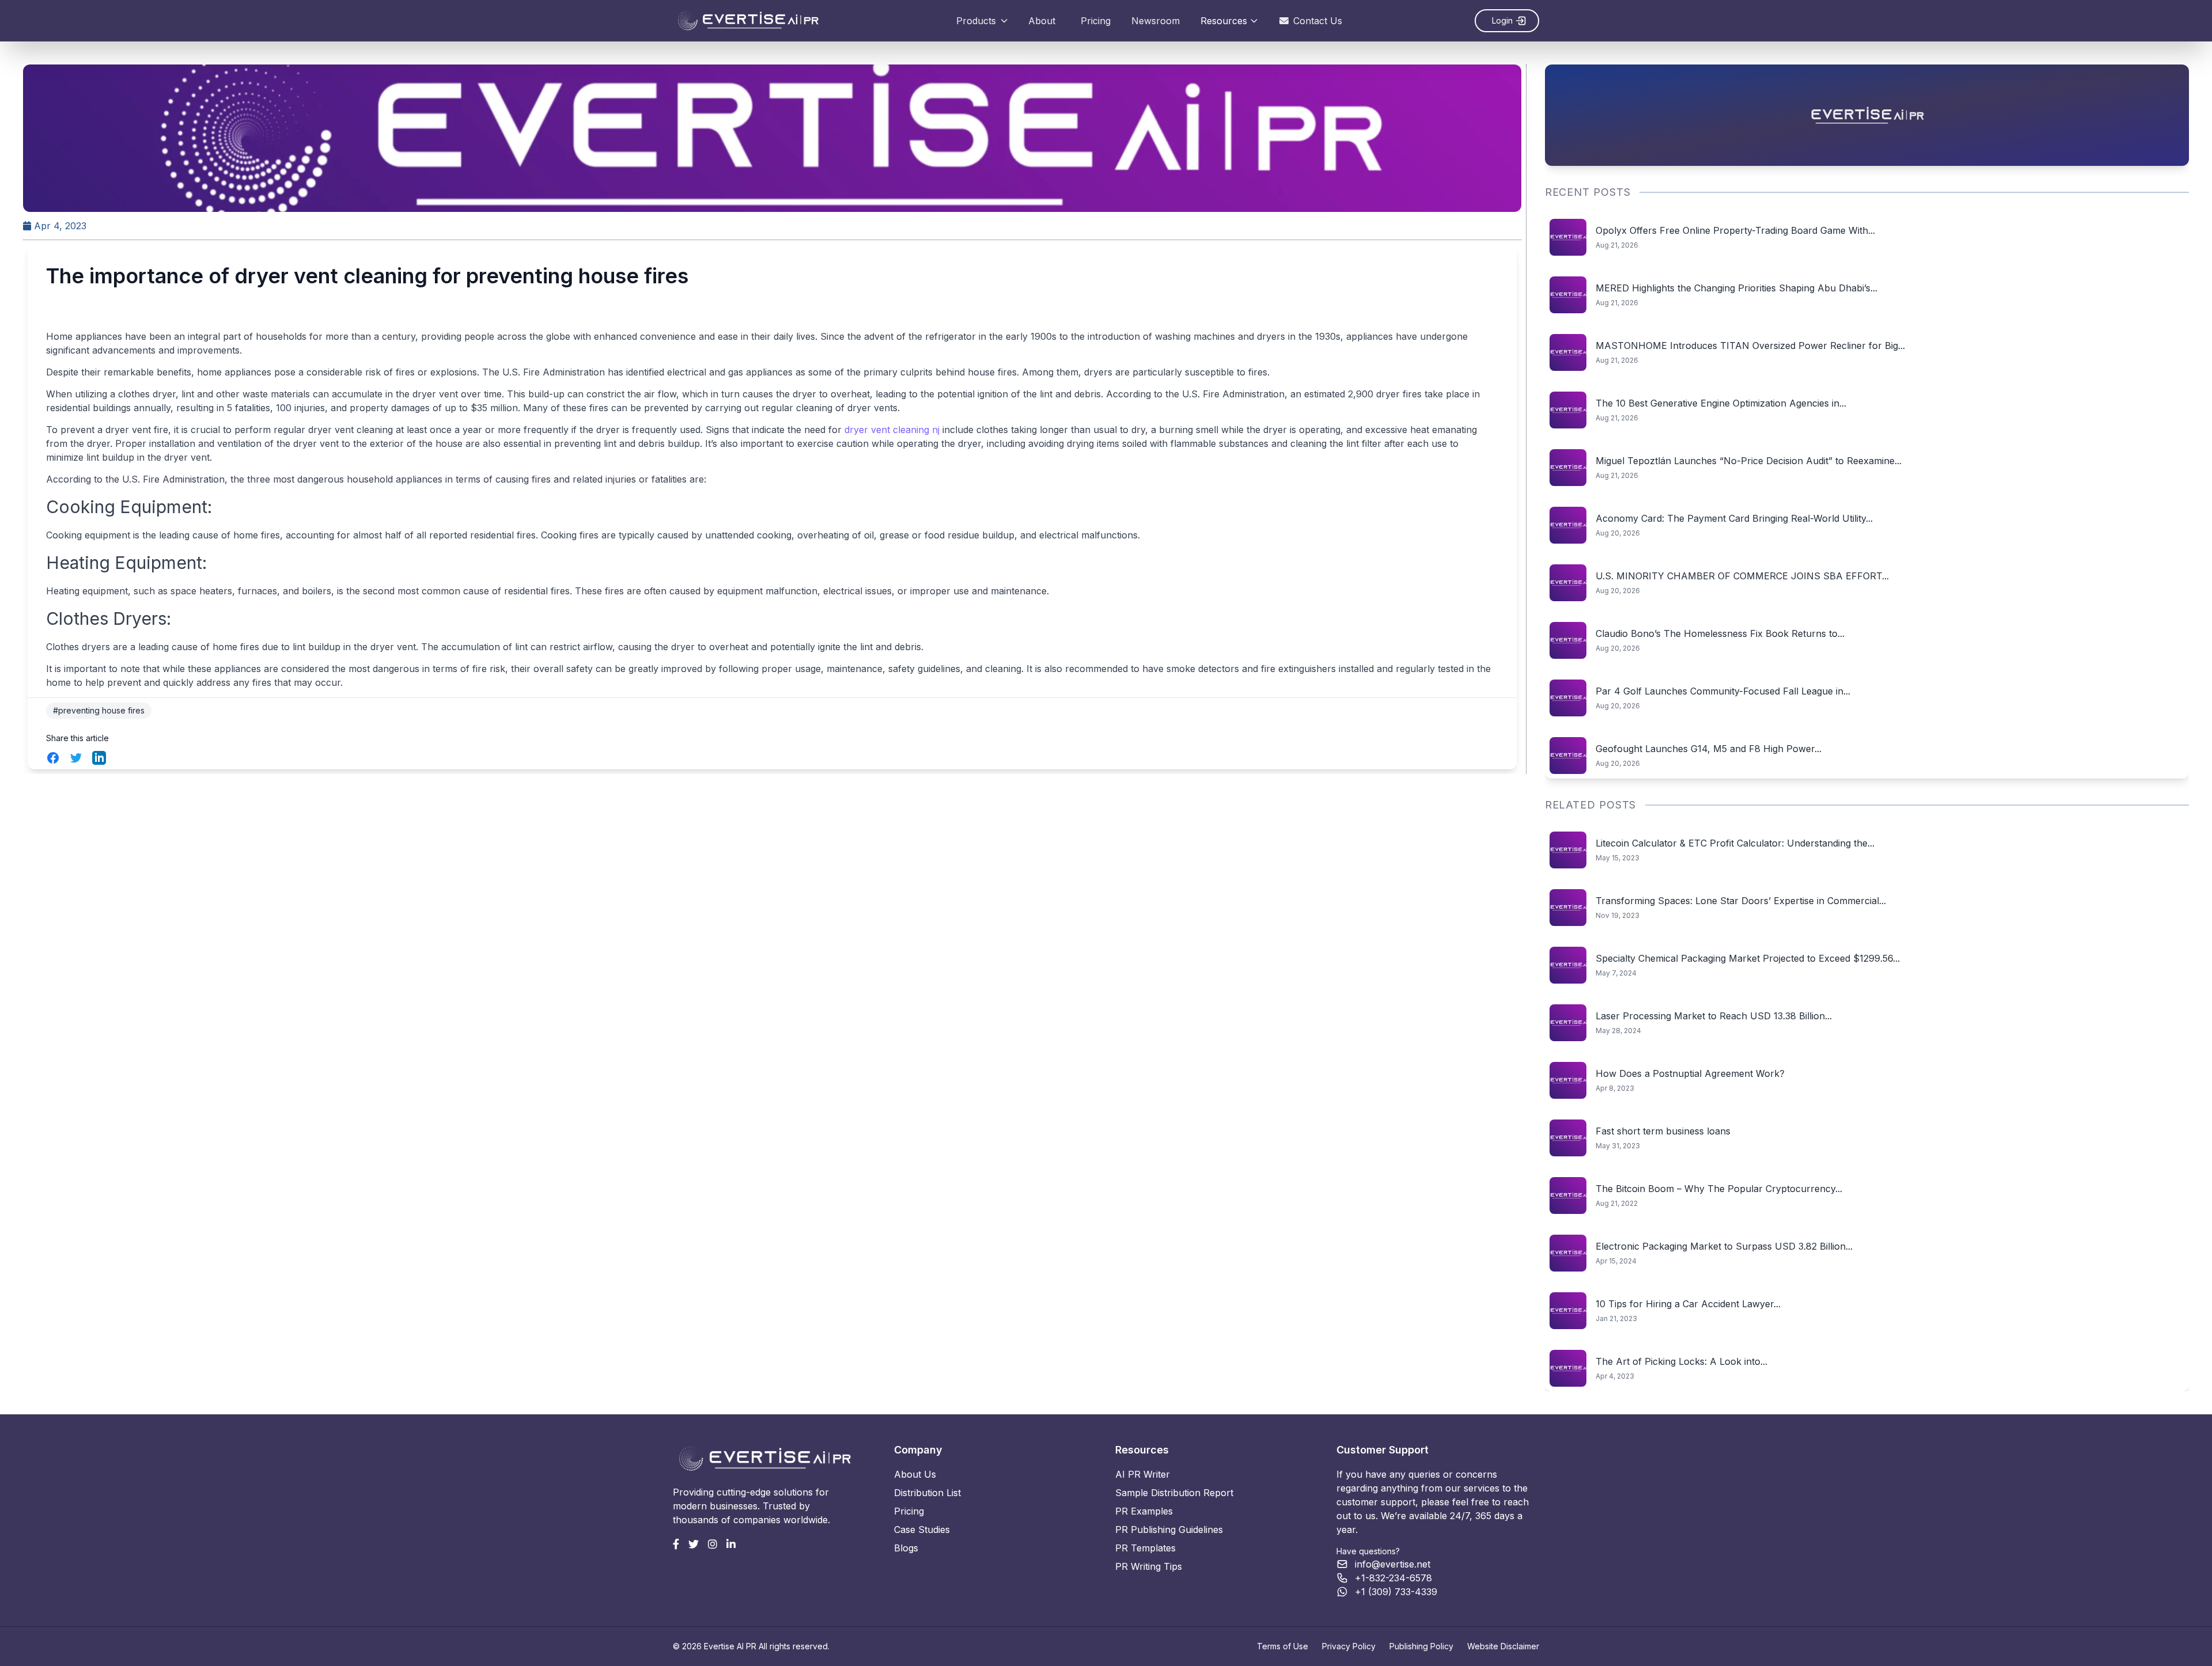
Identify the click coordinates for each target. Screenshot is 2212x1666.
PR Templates (1145, 1548)
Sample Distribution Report (1174, 1493)
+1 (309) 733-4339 (1396, 1592)
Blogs (906, 1548)
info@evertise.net (1393, 1564)
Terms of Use (1283, 1646)
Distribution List (927, 1493)
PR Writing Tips (1149, 1566)
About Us (915, 1474)
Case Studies (922, 1530)
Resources (1224, 21)
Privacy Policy (1349, 1646)
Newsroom (1156, 21)
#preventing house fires (99, 710)
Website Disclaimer (1503, 1646)
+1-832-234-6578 (1393, 1578)
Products (976, 21)
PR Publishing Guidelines (1169, 1530)
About (1042, 21)
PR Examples (1144, 1511)
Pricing (1096, 21)
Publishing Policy (1421, 1646)
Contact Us (1318, 21)
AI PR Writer (1143, 1474)
